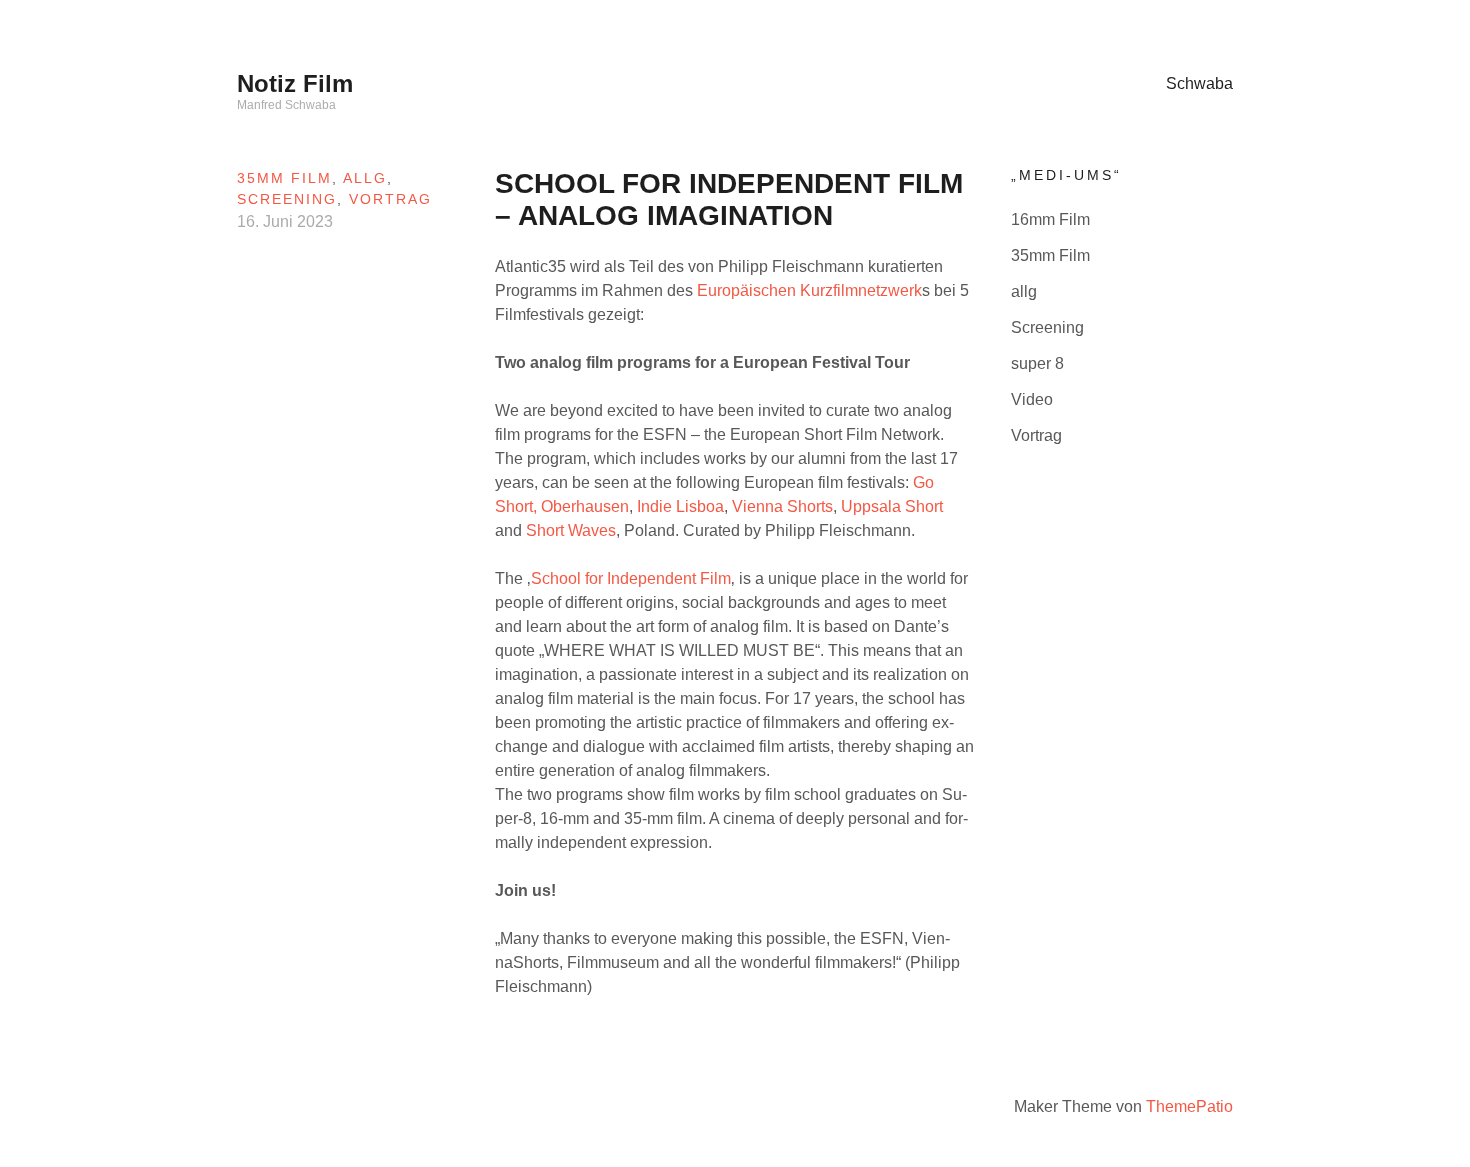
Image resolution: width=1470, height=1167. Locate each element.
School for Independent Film (631, 578)
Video (1032, 399)
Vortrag (390, 199)
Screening (287, 199)
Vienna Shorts (782, 506)
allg (365, 178)
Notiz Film (295, 83)
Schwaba (1199, 83)
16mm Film (1050, 219)
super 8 (1037, 363)
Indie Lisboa (680, 506)
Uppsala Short (892, 506)
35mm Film (284, 178)
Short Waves (569, 530)
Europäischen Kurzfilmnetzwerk (809, 290)
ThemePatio (1189, 1106)
